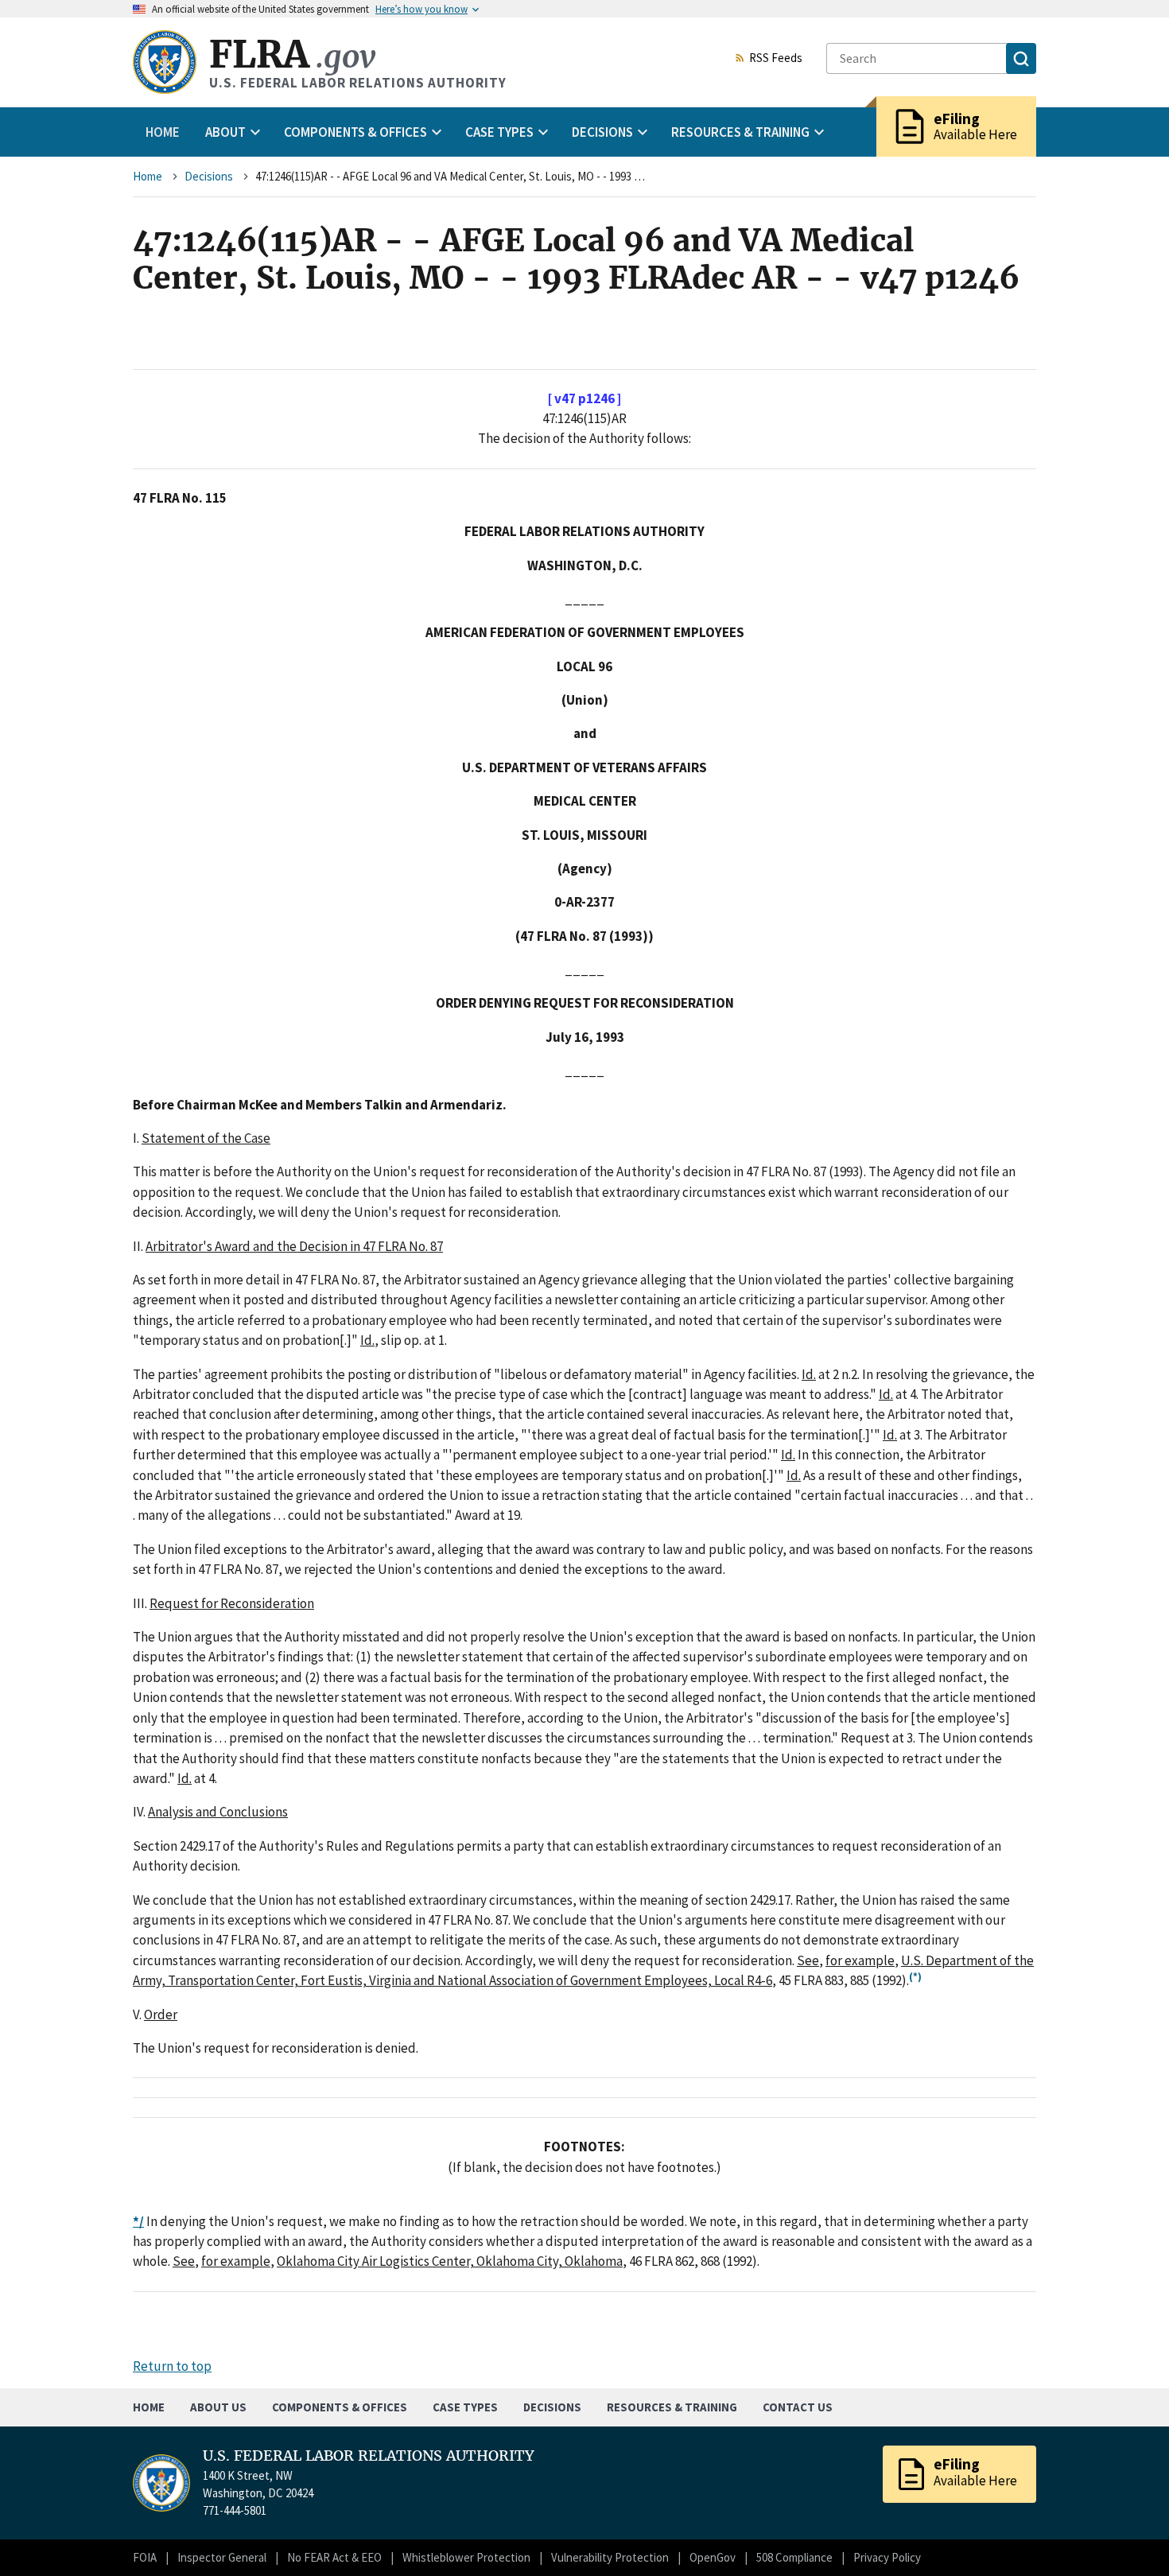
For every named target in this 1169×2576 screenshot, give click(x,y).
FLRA (292, 54)
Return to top (172, 2366)
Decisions (209, 176)
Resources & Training (672, 2407)
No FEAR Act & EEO (334, 2557)
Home (163, 132)
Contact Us (798, 2407)
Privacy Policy (887, 2557)
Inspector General (222, 2557)
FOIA (145, 2557)
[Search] (1021, 58)
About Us (218, 2407)
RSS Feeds (776, 59)
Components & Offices (340, 2407)
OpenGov (713, 2557)
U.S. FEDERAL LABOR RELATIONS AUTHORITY (369, 2456)
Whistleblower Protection (466, 2557)
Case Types (465, 2407)
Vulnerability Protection (610, 2557)
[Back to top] (1129, 2536)
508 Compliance (794, 2557)
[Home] (165, 62)
